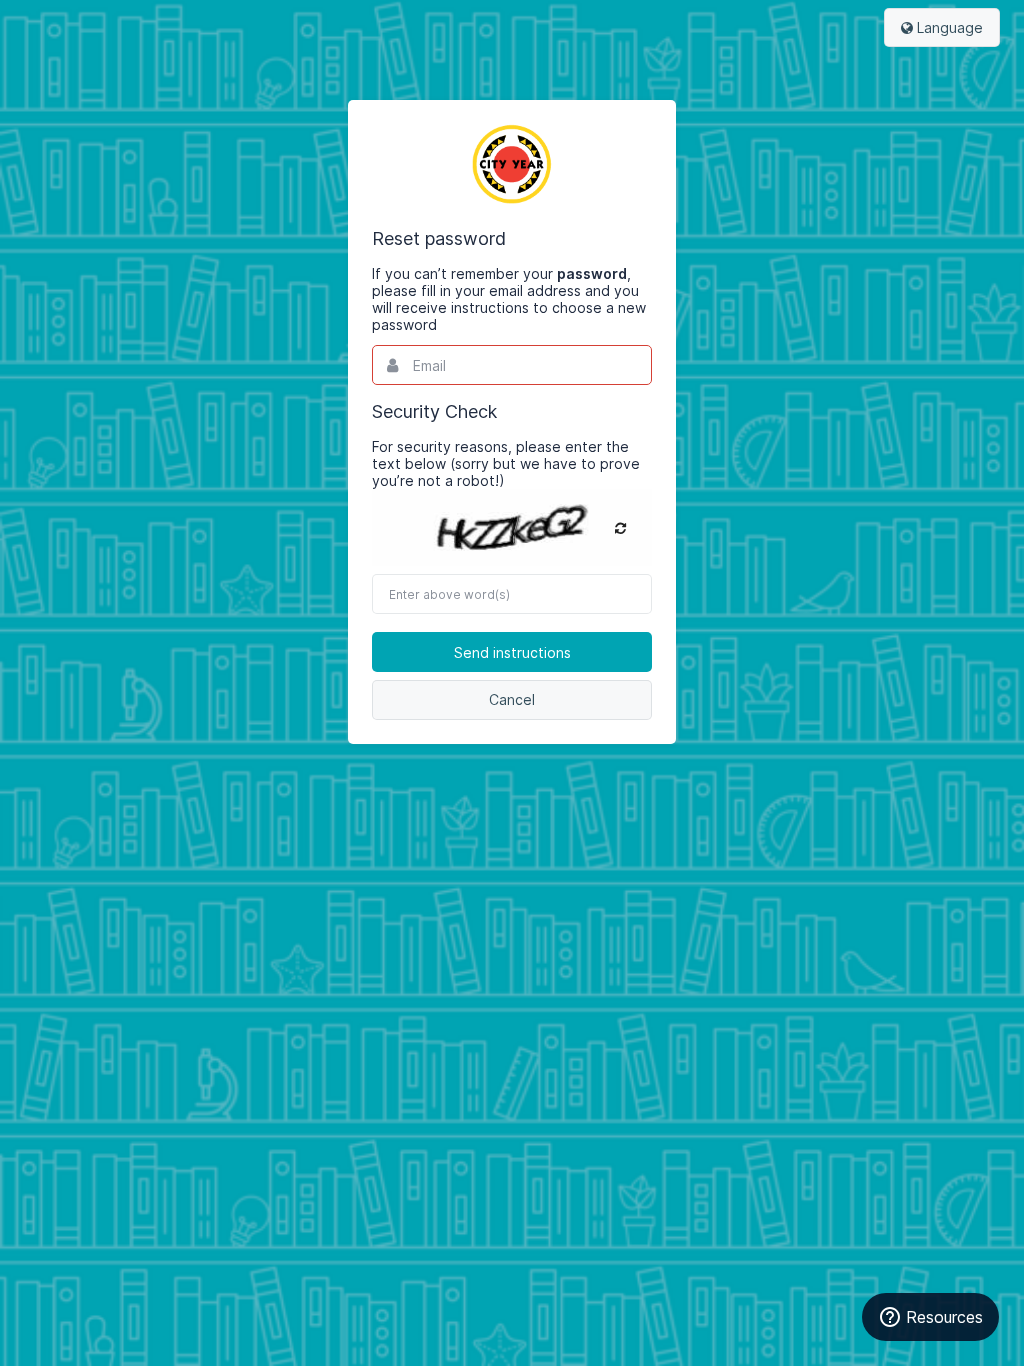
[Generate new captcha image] (620, 528)
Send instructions (512, 652)
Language (948, 27)
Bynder (512, 164)
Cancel (512, 699)
